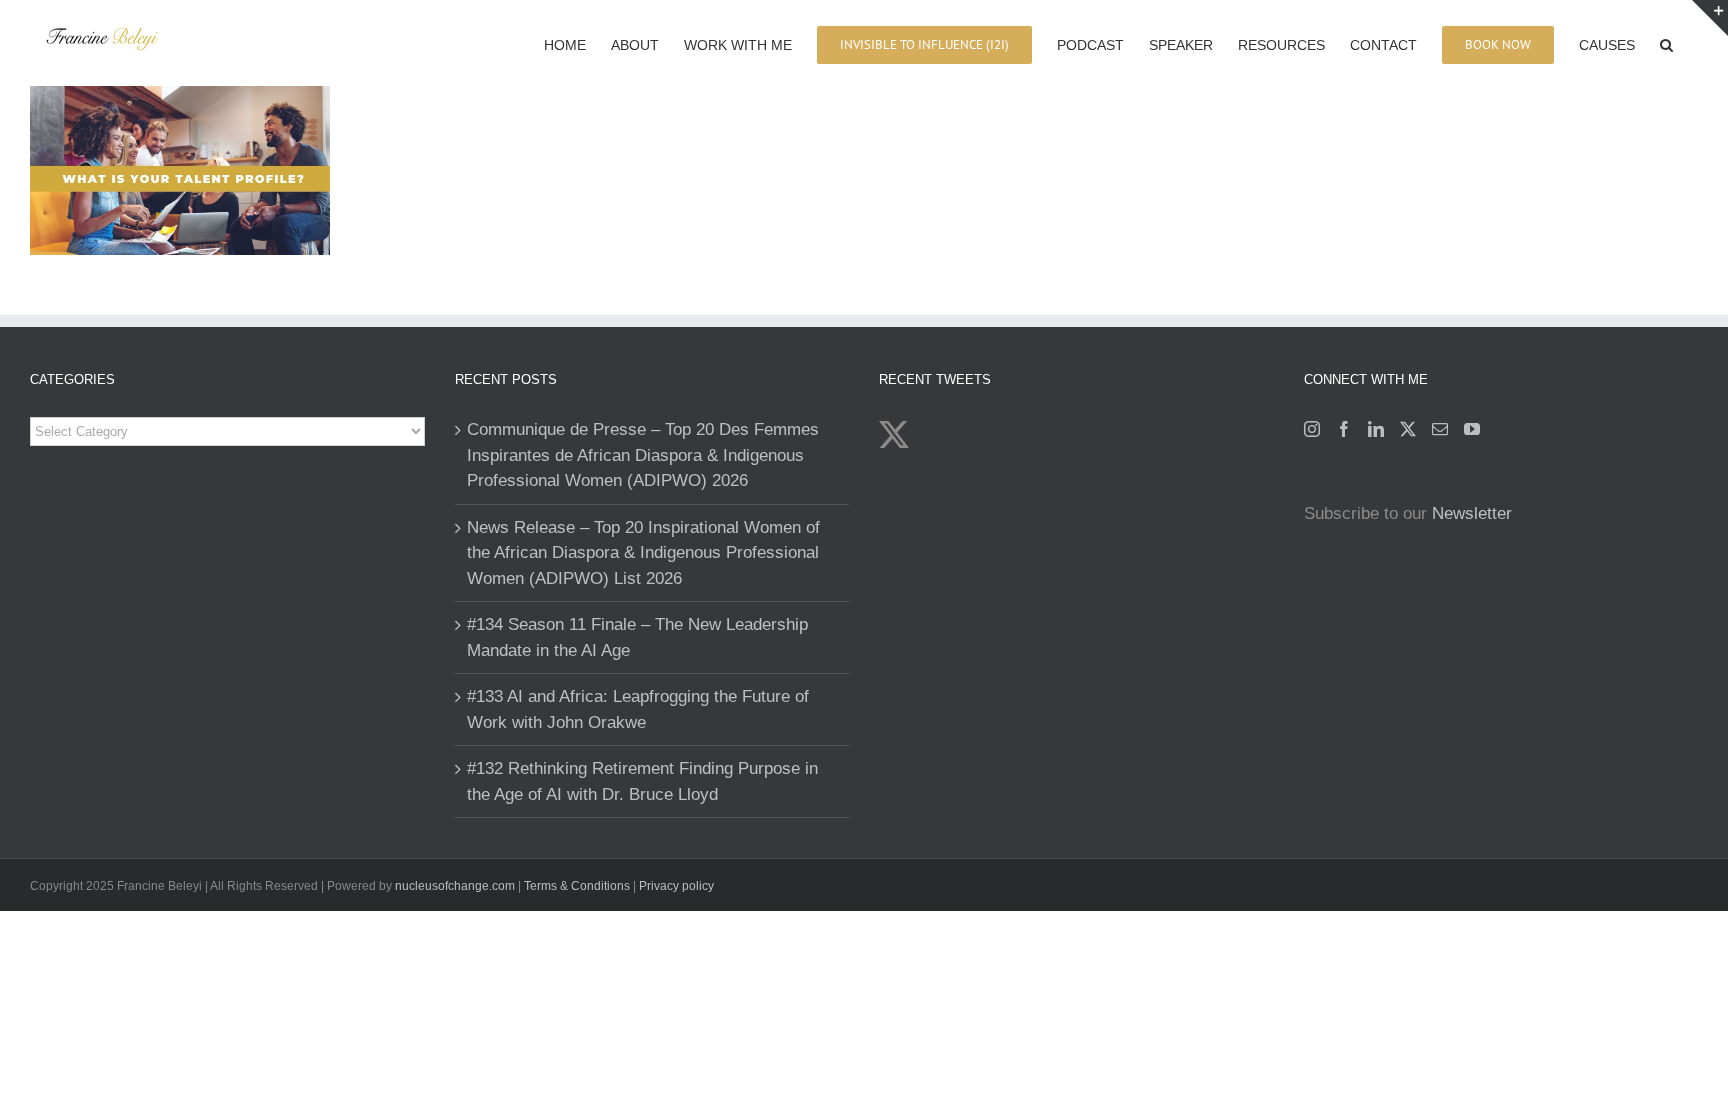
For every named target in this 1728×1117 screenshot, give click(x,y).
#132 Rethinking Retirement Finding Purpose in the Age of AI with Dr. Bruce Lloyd (642, 781)
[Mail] (1440, 429)
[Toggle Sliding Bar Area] (1710, 18)
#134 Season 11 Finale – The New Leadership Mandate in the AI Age (637, 637)
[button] (1666, 43)
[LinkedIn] (1376, 429)
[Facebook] (1344, 429)
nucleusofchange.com (455, 886)
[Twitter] (1408, 429)
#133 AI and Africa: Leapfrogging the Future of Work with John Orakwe (638, 709)
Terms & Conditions (578, 886)
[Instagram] (1312, 429)
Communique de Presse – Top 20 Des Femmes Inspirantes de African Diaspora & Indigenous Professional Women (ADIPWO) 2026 (643, 455)
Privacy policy (676, 886)
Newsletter (1472, 513)
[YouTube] (1472, 429)
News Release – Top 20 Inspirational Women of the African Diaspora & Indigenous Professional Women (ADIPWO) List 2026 (643, 553)
